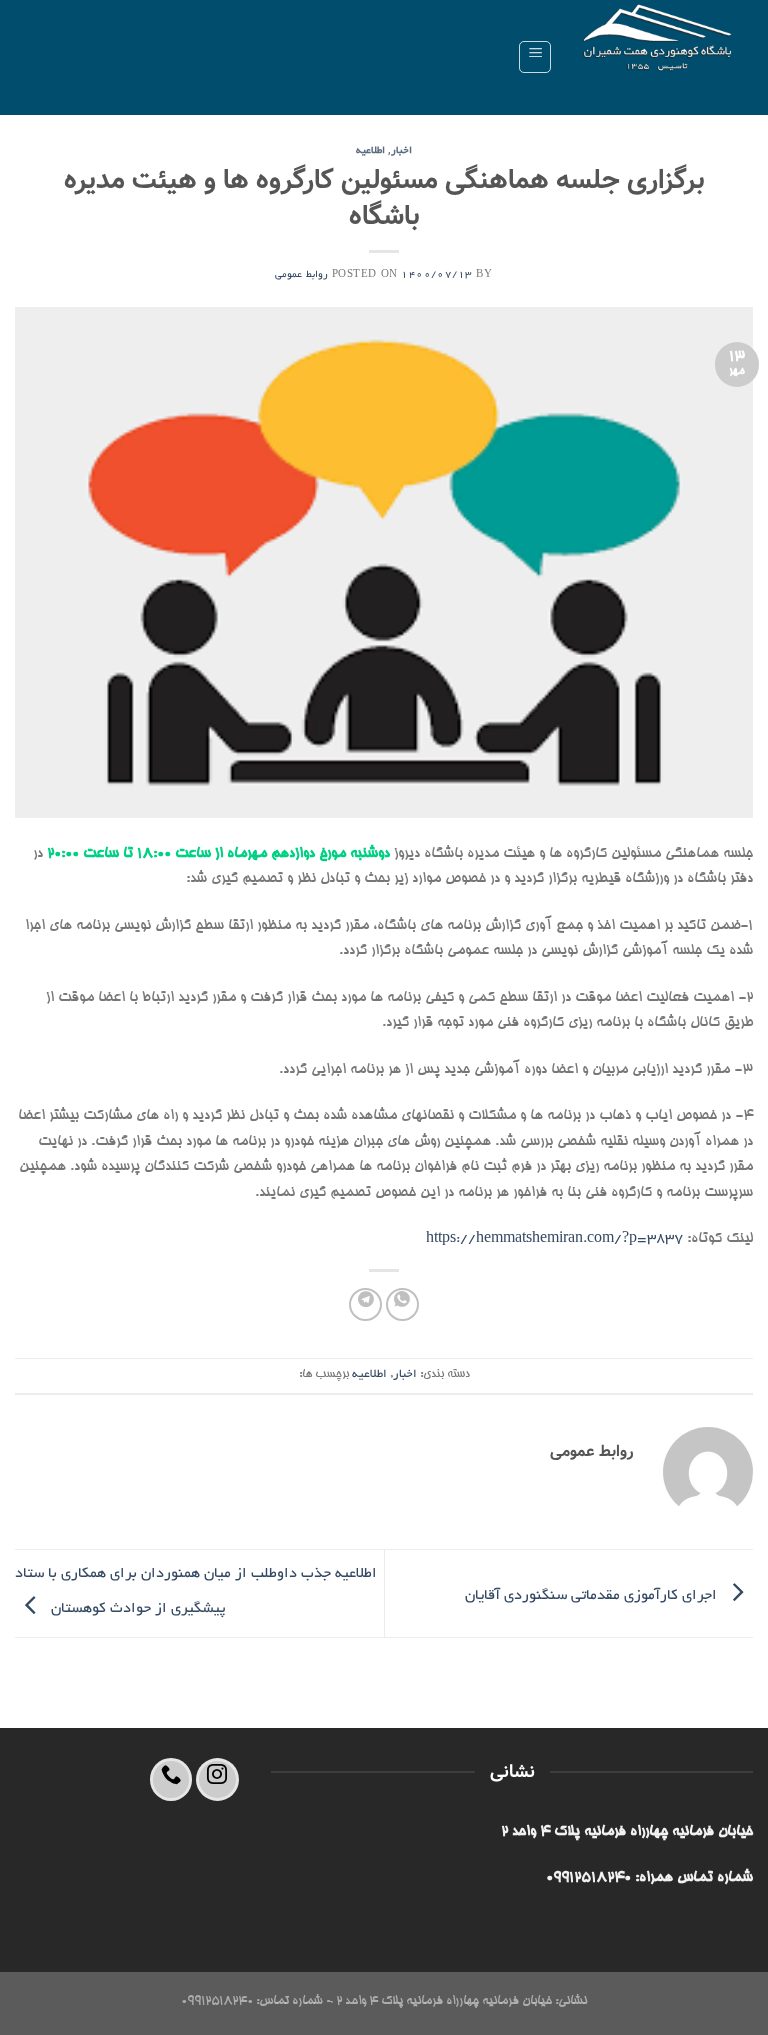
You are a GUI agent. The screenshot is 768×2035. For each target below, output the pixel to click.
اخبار (401, 151)
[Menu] (535, 57)
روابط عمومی (301, 275)
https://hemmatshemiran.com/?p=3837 (554, 1239)
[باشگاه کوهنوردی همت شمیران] (660, 57)
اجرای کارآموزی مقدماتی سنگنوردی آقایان (593, 1596)
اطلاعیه (370, 151)
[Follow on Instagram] (217, 1779)
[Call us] (171, 1779)
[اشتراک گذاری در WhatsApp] (402, 1304)
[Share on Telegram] (365, 1304)
